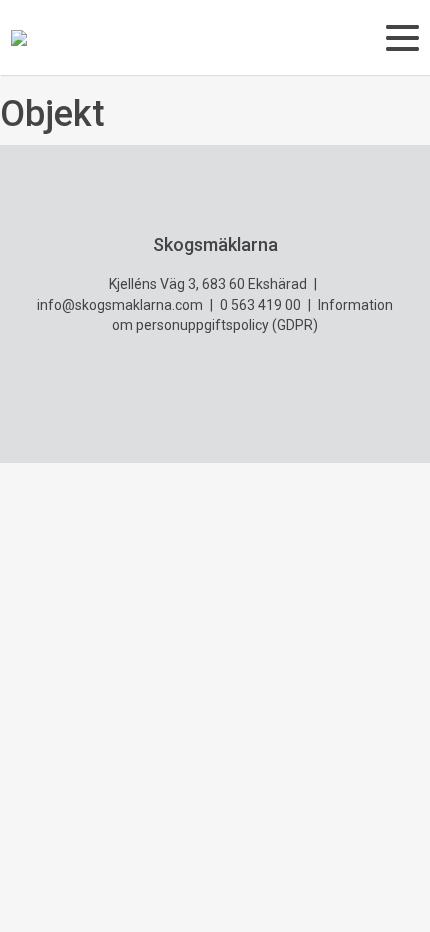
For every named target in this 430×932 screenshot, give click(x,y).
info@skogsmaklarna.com (120, 305)
